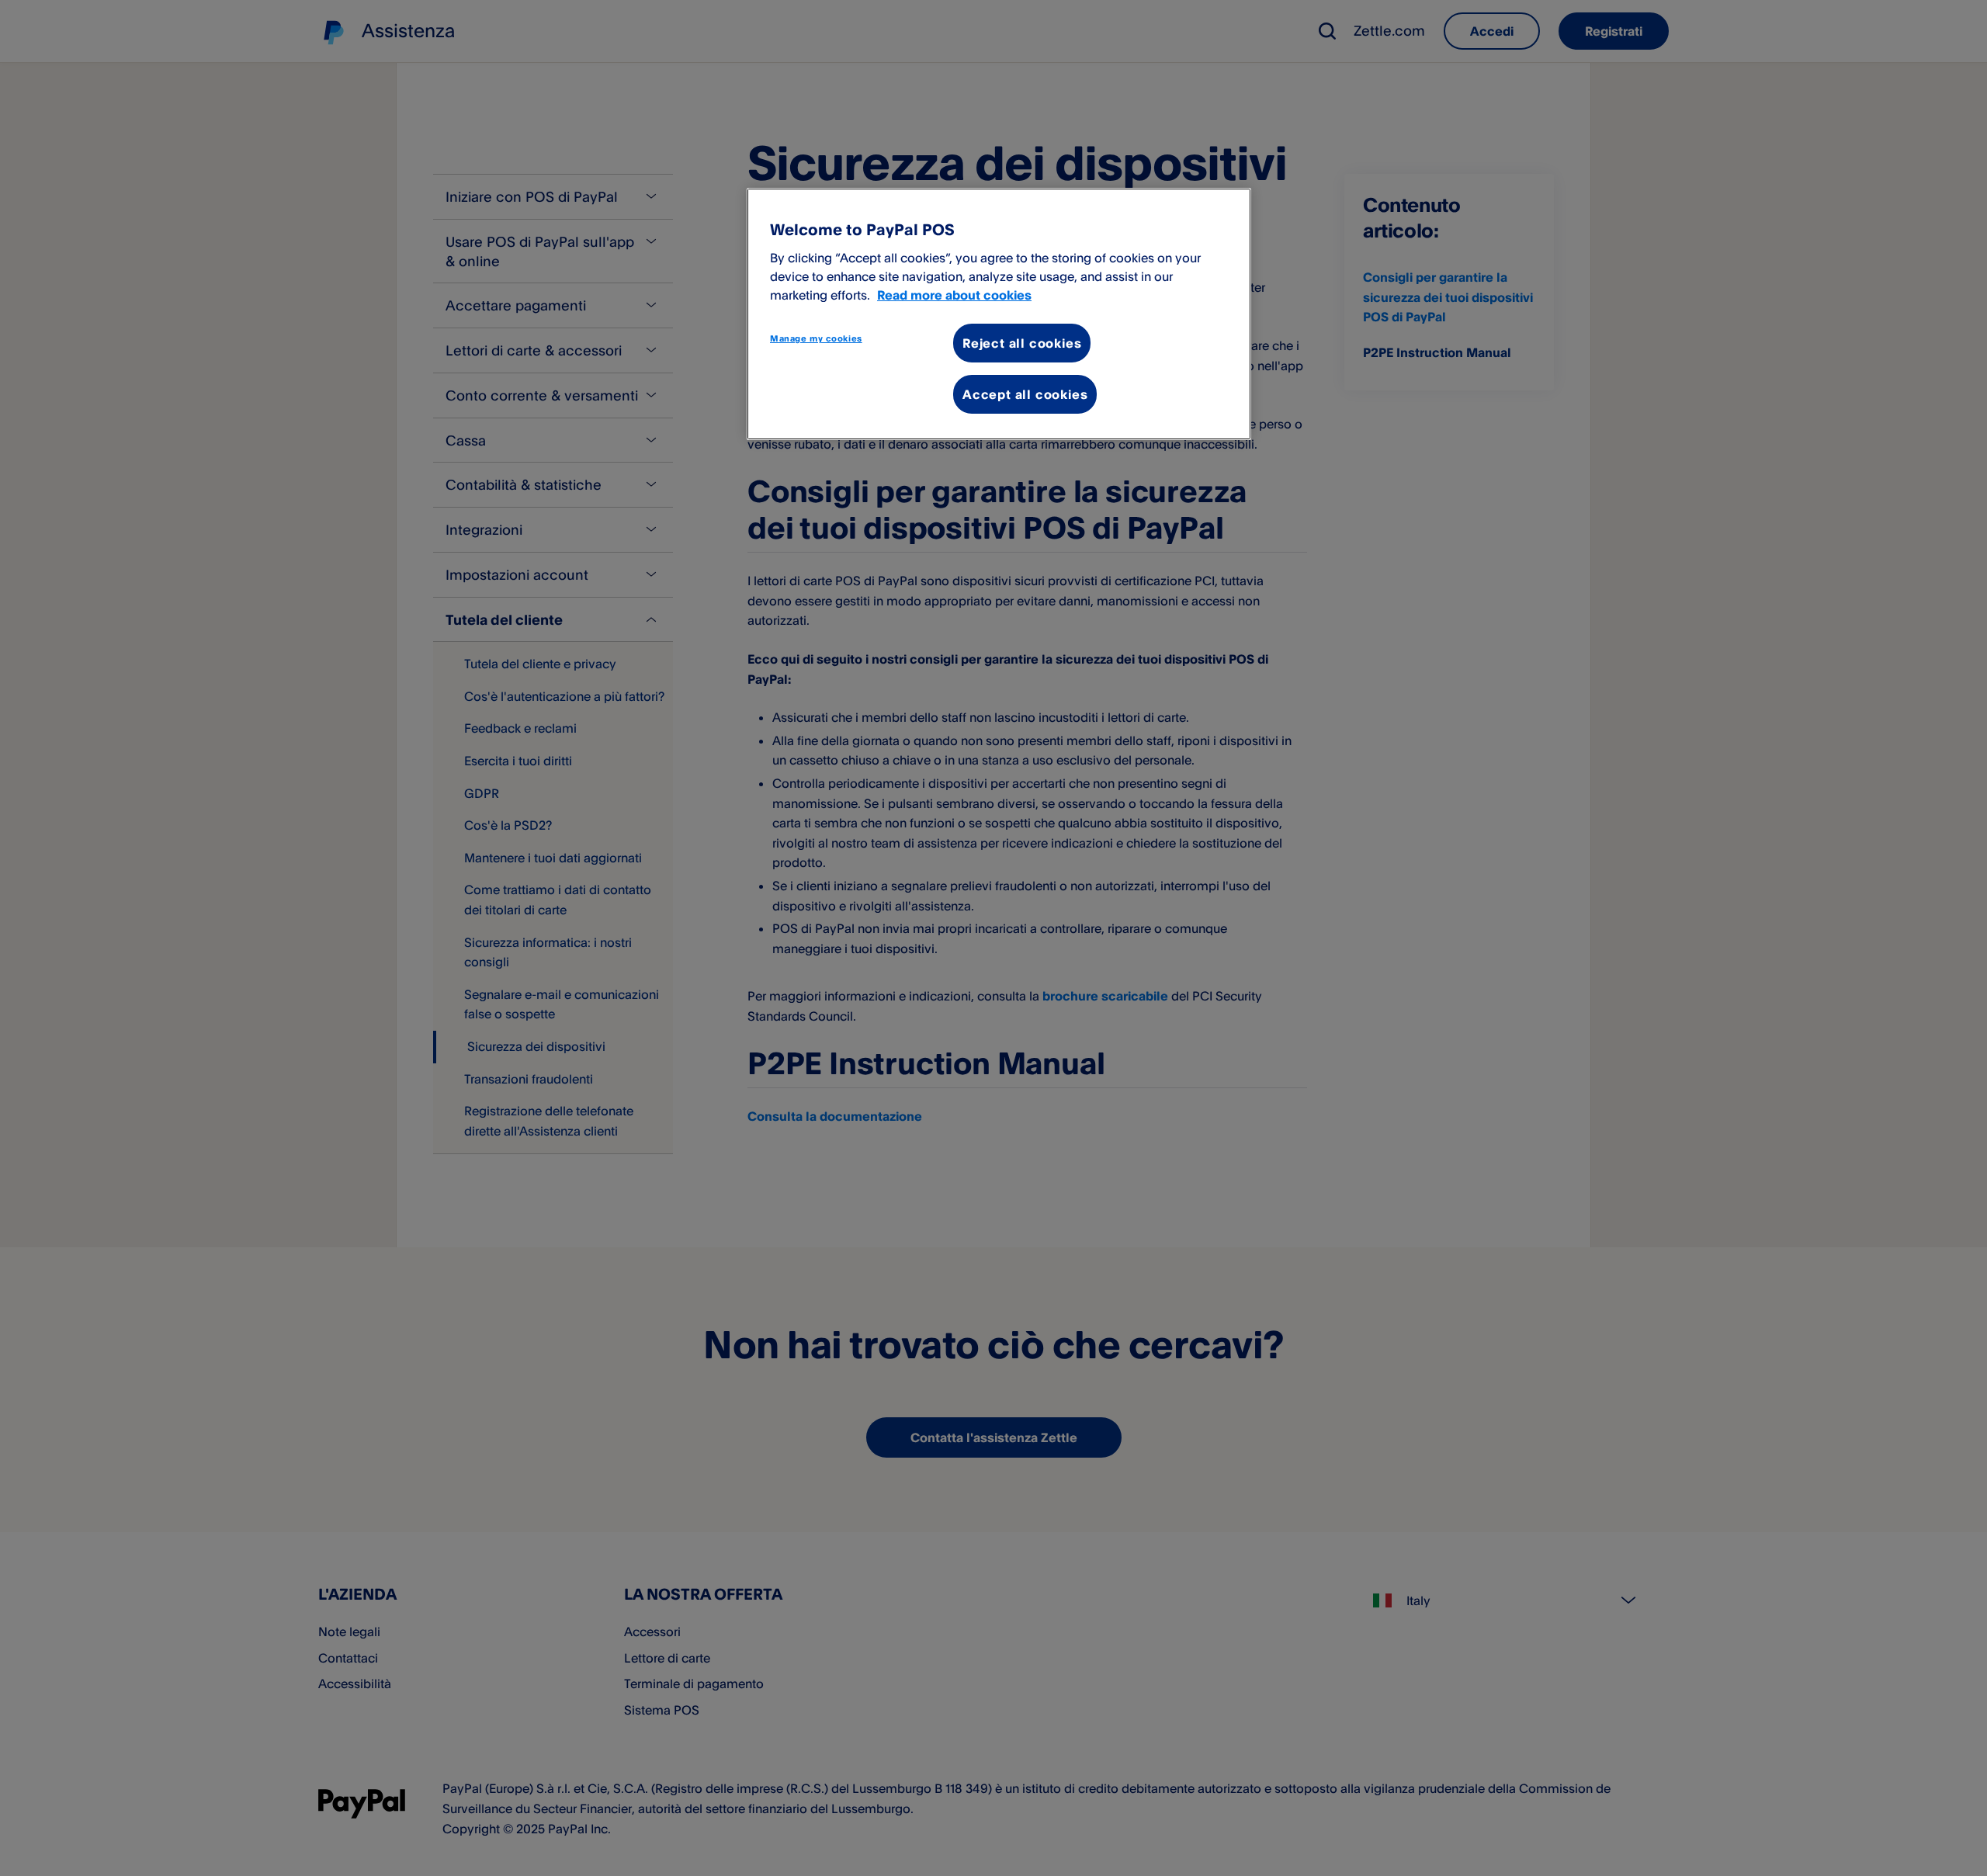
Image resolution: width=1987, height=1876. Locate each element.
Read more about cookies (954, 295)
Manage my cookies (816, 338)
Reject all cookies (1022, 343)
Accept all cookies (1025, 394)
